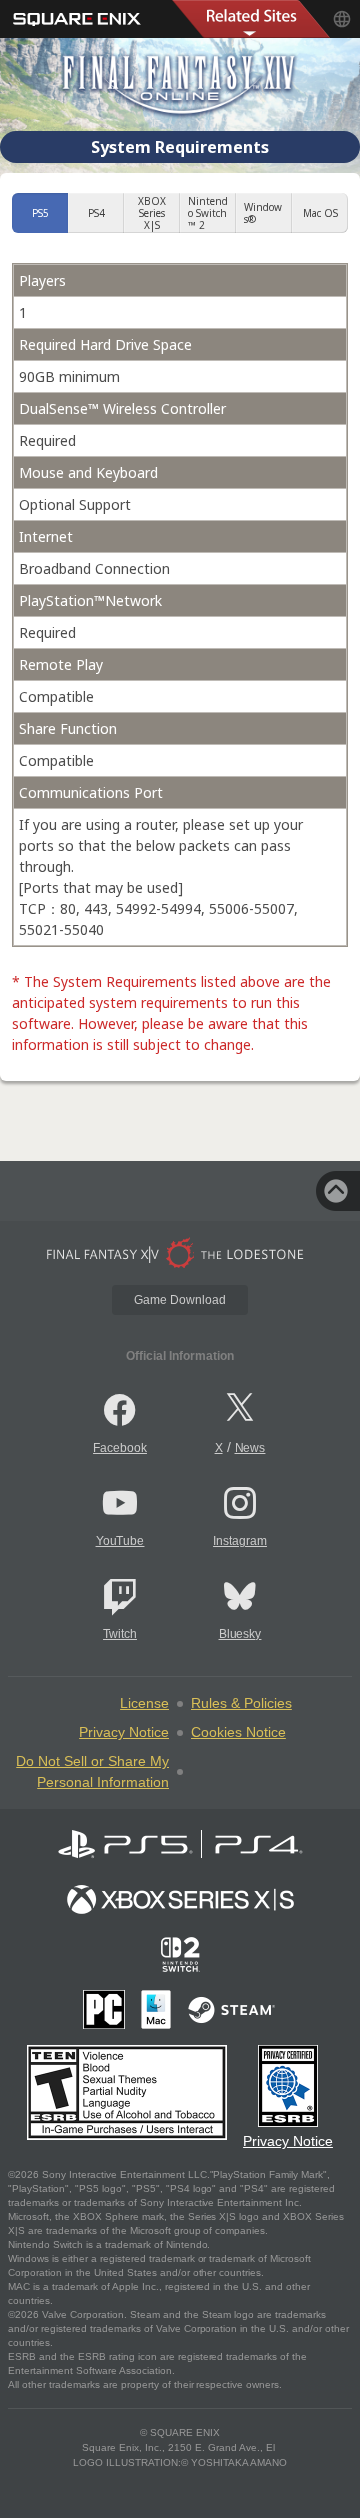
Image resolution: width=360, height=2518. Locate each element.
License (144, 1703)
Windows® (263, 213)
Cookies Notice (238, 1732)
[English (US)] (342, 19)
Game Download (180, 1300)
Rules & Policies (241, 1703)
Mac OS (320, 213)
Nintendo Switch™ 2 (208, 213)
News (250, 1448)
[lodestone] (180, 1253)
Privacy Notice (124, 1732)
